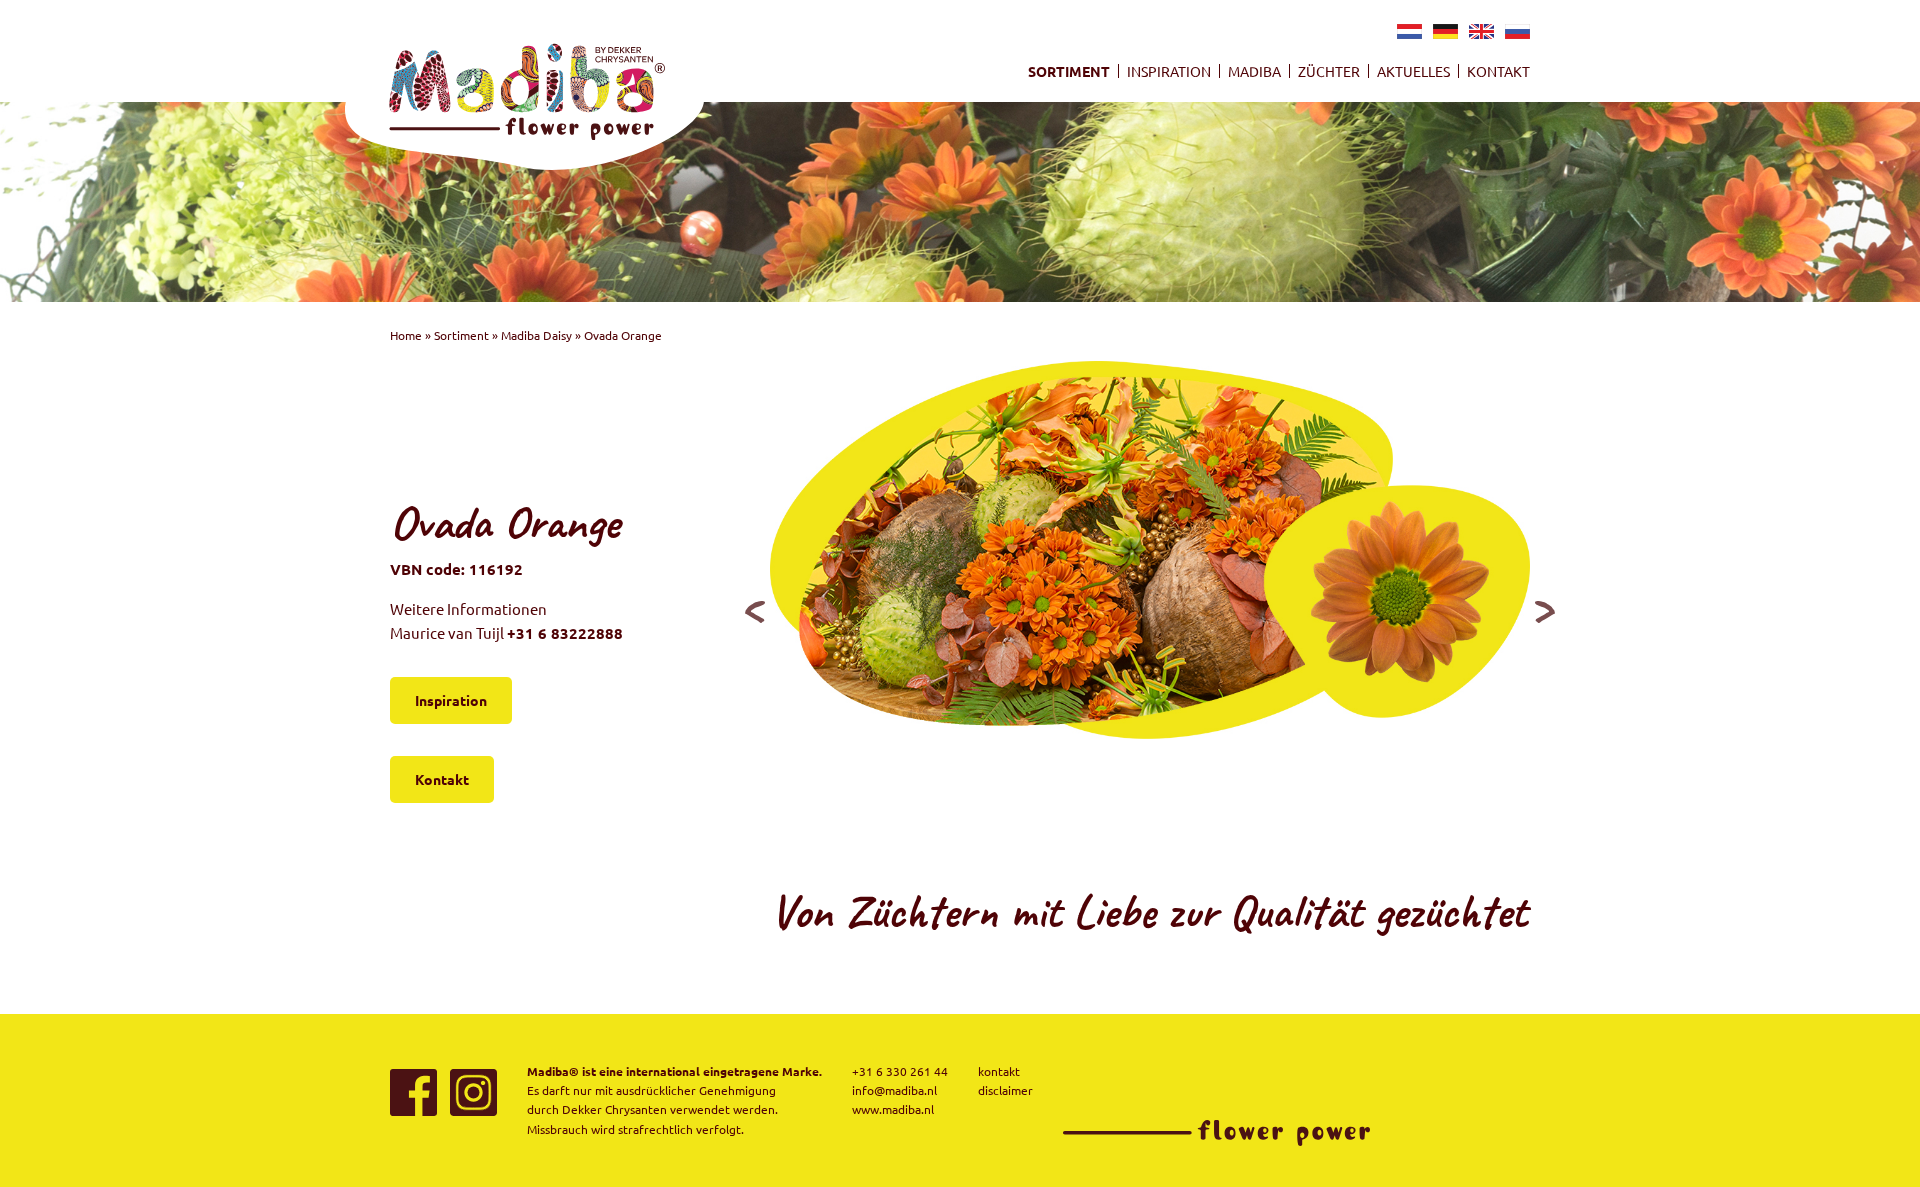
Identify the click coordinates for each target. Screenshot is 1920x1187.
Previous (755, 611)
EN (1479, 35)
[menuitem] (1069, 71)
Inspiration (1169, 71)
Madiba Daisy (536, 335)
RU (1514, 35)
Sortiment (1069, 71)
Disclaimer (1005, 1090)
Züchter (1329, 71)
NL (1406, 35)
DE (1443, 35)
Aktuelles (1413, 71)
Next (1545, 611)
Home (406, 335)
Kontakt (1498, 71)
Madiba (1254, 71)
